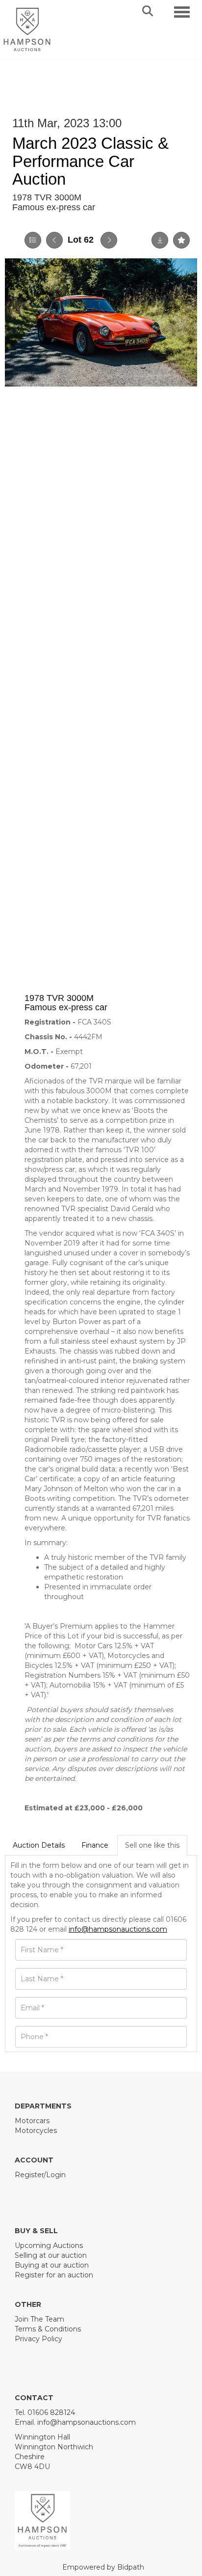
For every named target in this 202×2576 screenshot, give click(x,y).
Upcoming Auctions (49, 2245)
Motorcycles (36, 2131)
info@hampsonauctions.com (118, 1929)
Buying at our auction (52, 2265)
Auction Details (39, 1845)
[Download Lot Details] (160, 240)
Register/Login (40, 2175)
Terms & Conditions (48, 2329)
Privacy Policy (38, 2339)
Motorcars (32, 2121)
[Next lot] (109, 240)
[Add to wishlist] (181, 240)
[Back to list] (33, 240)
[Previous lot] (54, 240)
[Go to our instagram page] (65, 2191)
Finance (95, 1845)
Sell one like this (152, 1845)
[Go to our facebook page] (24, 2191)
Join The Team (39, 2319)
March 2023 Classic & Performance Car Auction (90, 161)
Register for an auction (54, 2275)
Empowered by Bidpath (103, 2567)
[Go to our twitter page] (45, 2191)
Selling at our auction (51, 2255)
